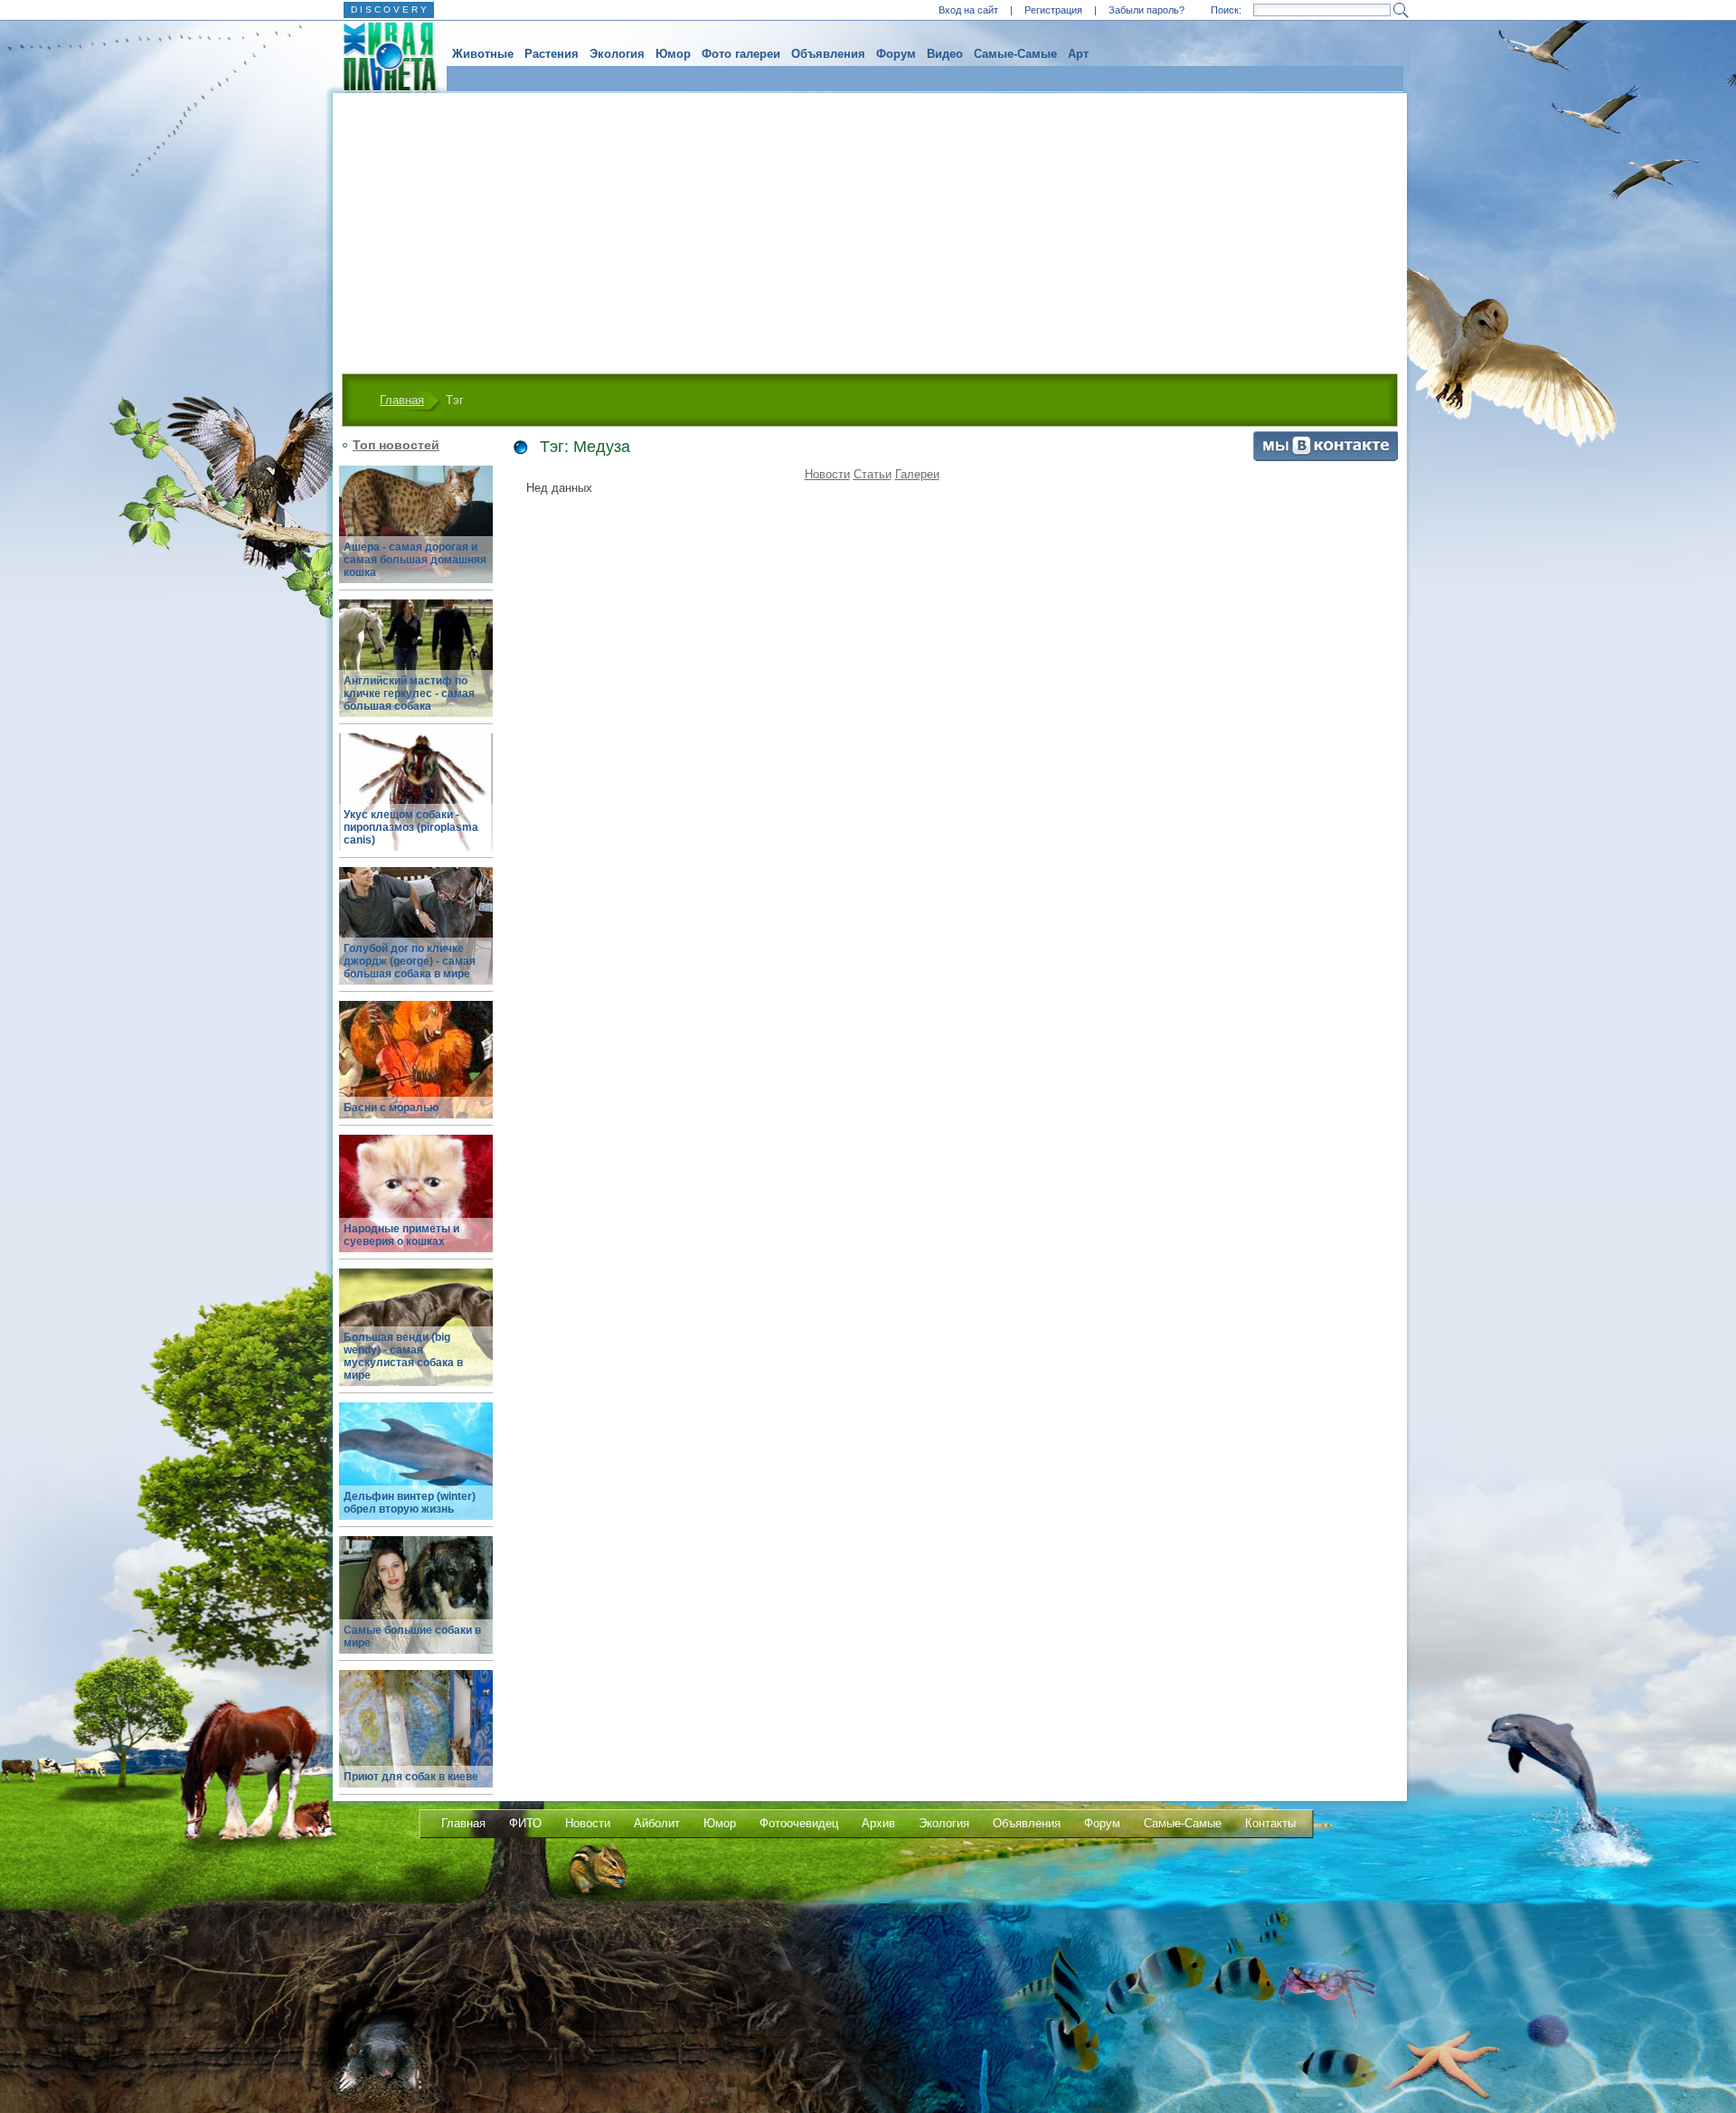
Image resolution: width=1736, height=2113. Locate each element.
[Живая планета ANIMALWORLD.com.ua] (383, 57)
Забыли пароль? (1146, 10)
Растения (552, 54)
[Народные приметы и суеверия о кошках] (416, 1204)
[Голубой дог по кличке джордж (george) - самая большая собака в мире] (416, 936)
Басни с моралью (391, 1108)
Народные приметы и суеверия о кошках (401, 1235)
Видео (945, 54)
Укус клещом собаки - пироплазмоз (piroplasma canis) (411, 827)
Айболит (657, 1823)
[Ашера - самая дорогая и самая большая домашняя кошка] (416, 535)
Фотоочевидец (799, 1823)
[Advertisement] (870, 229)
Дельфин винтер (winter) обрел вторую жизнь (410, 1503)
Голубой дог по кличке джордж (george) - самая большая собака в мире (410, 961)
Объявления (828, 54)
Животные (483, 54)
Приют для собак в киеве (411, 1777)
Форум (896, 54)
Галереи (917, 474)
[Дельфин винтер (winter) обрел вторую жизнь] (416, 1472)
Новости (827, 474)
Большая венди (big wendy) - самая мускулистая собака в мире (403, 1356)
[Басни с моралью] (416, 1070)
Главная (402, 400)
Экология (617, 54)
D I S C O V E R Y (389, 9)
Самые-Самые (1015, 54)
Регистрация (1053, 10)
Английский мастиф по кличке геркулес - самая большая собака (409, 693)
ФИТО (525, 1823)
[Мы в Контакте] (1326, 457)
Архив (878, 1823)
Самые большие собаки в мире (412, 1637)
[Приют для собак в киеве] (416, 1739)
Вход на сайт (968, 10)
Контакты (1270, 1823)
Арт (1078, 54)
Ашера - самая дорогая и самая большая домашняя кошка (415, 560)
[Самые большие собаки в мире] (416, 1605)
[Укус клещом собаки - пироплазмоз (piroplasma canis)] (416, 802)
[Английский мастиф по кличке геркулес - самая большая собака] (416, 669)
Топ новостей (396, 445)
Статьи (873, 474)
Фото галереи (741, 54)
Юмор (673, 54)
